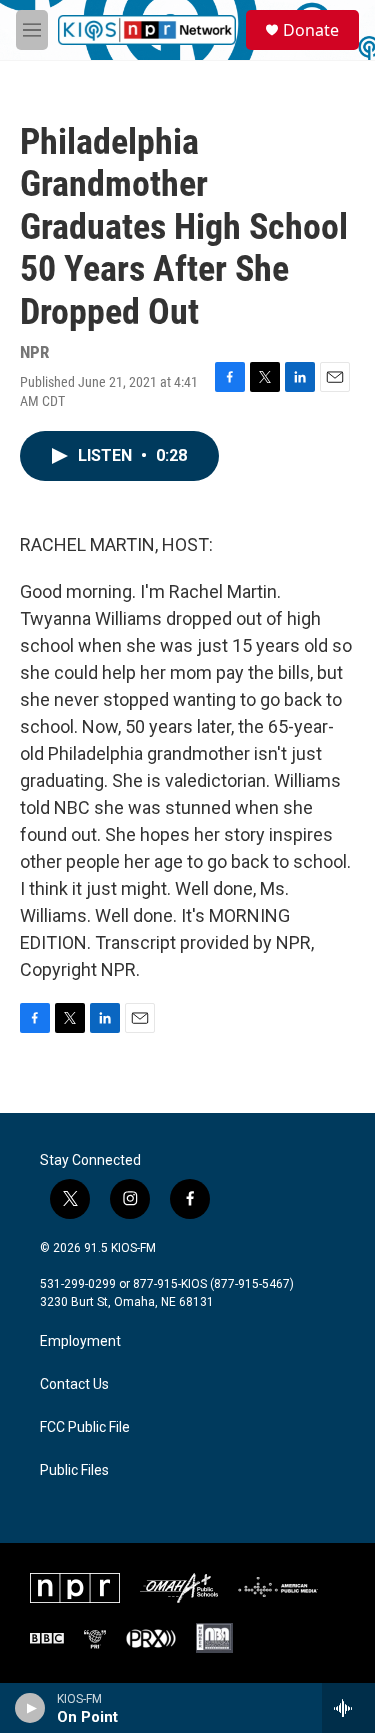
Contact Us (74, 1384)
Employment (80, 1341)
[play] (30, 1708)
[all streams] (348, 1708)
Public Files (74, 1470)
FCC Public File (85, 1427)
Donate (311, 30)
